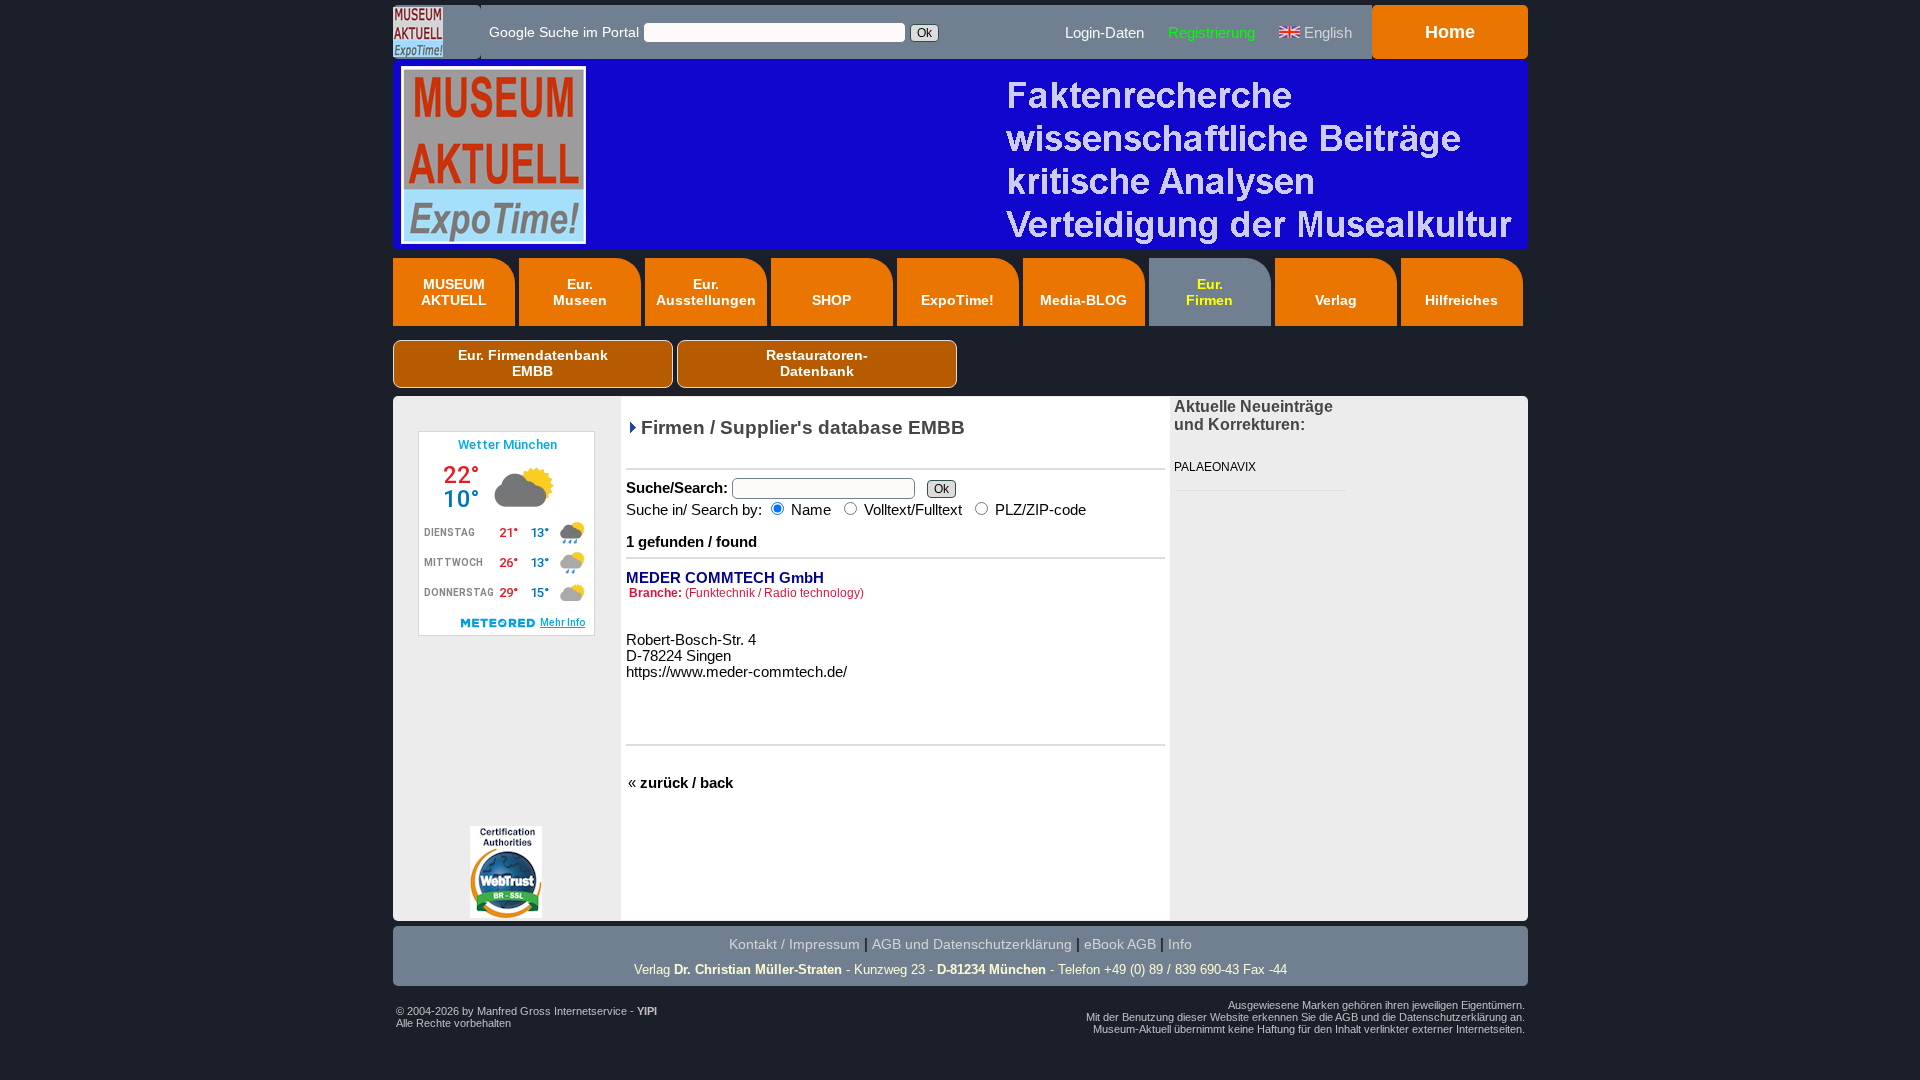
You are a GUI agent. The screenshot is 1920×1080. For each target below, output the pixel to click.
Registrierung (1211, 32)
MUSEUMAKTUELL (454, 292)
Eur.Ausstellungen (706, 292)
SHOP (831, 300)
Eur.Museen (580, 292)
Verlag (1336, 300)
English (1326, 32)
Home (1450, 32)
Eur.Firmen (1209, 292)
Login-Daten (1104, 32)
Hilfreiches (1461, 300)
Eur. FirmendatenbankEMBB (533, 363)
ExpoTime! (957, 300)
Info (1180, 944)
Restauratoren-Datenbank (817, 363)
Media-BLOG (1083, 300)
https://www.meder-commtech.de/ (736, 672)
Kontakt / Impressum (794, 944)
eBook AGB (1120, 944)
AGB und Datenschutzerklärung (972, 944)
